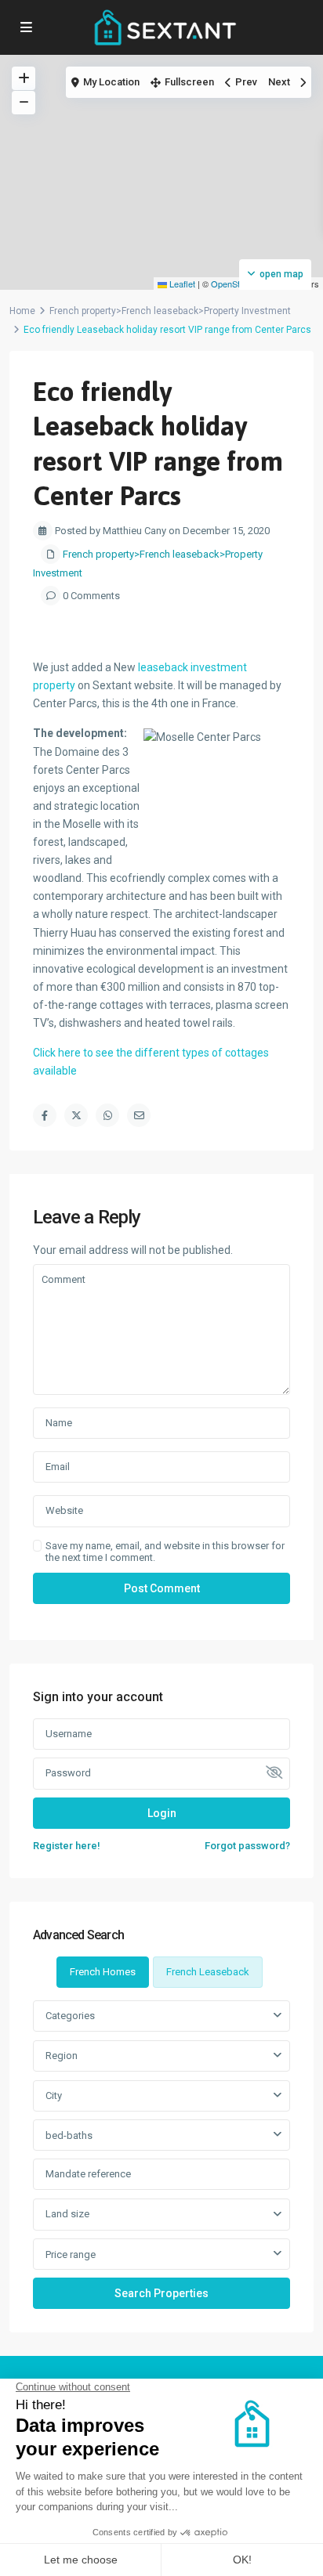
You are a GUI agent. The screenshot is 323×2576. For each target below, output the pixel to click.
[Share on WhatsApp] (107, 1115)
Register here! (67, 1846)
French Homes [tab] (103, 1972)
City (54, 2095)
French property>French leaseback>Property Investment (170, 311)
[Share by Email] (139, 1115)
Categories (70, 2016)
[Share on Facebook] (45, 1115)
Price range (71, 2254)
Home (22, 311)
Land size (67, 2214)
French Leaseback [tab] (208, 1972)
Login (162, 1813)
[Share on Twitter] (76, 1115)
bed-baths (69, 2135)
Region (62, 2056)
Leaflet (181, 284)
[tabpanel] (161, 2154)
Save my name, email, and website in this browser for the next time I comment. (165, 1552)
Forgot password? (247, 1846)
